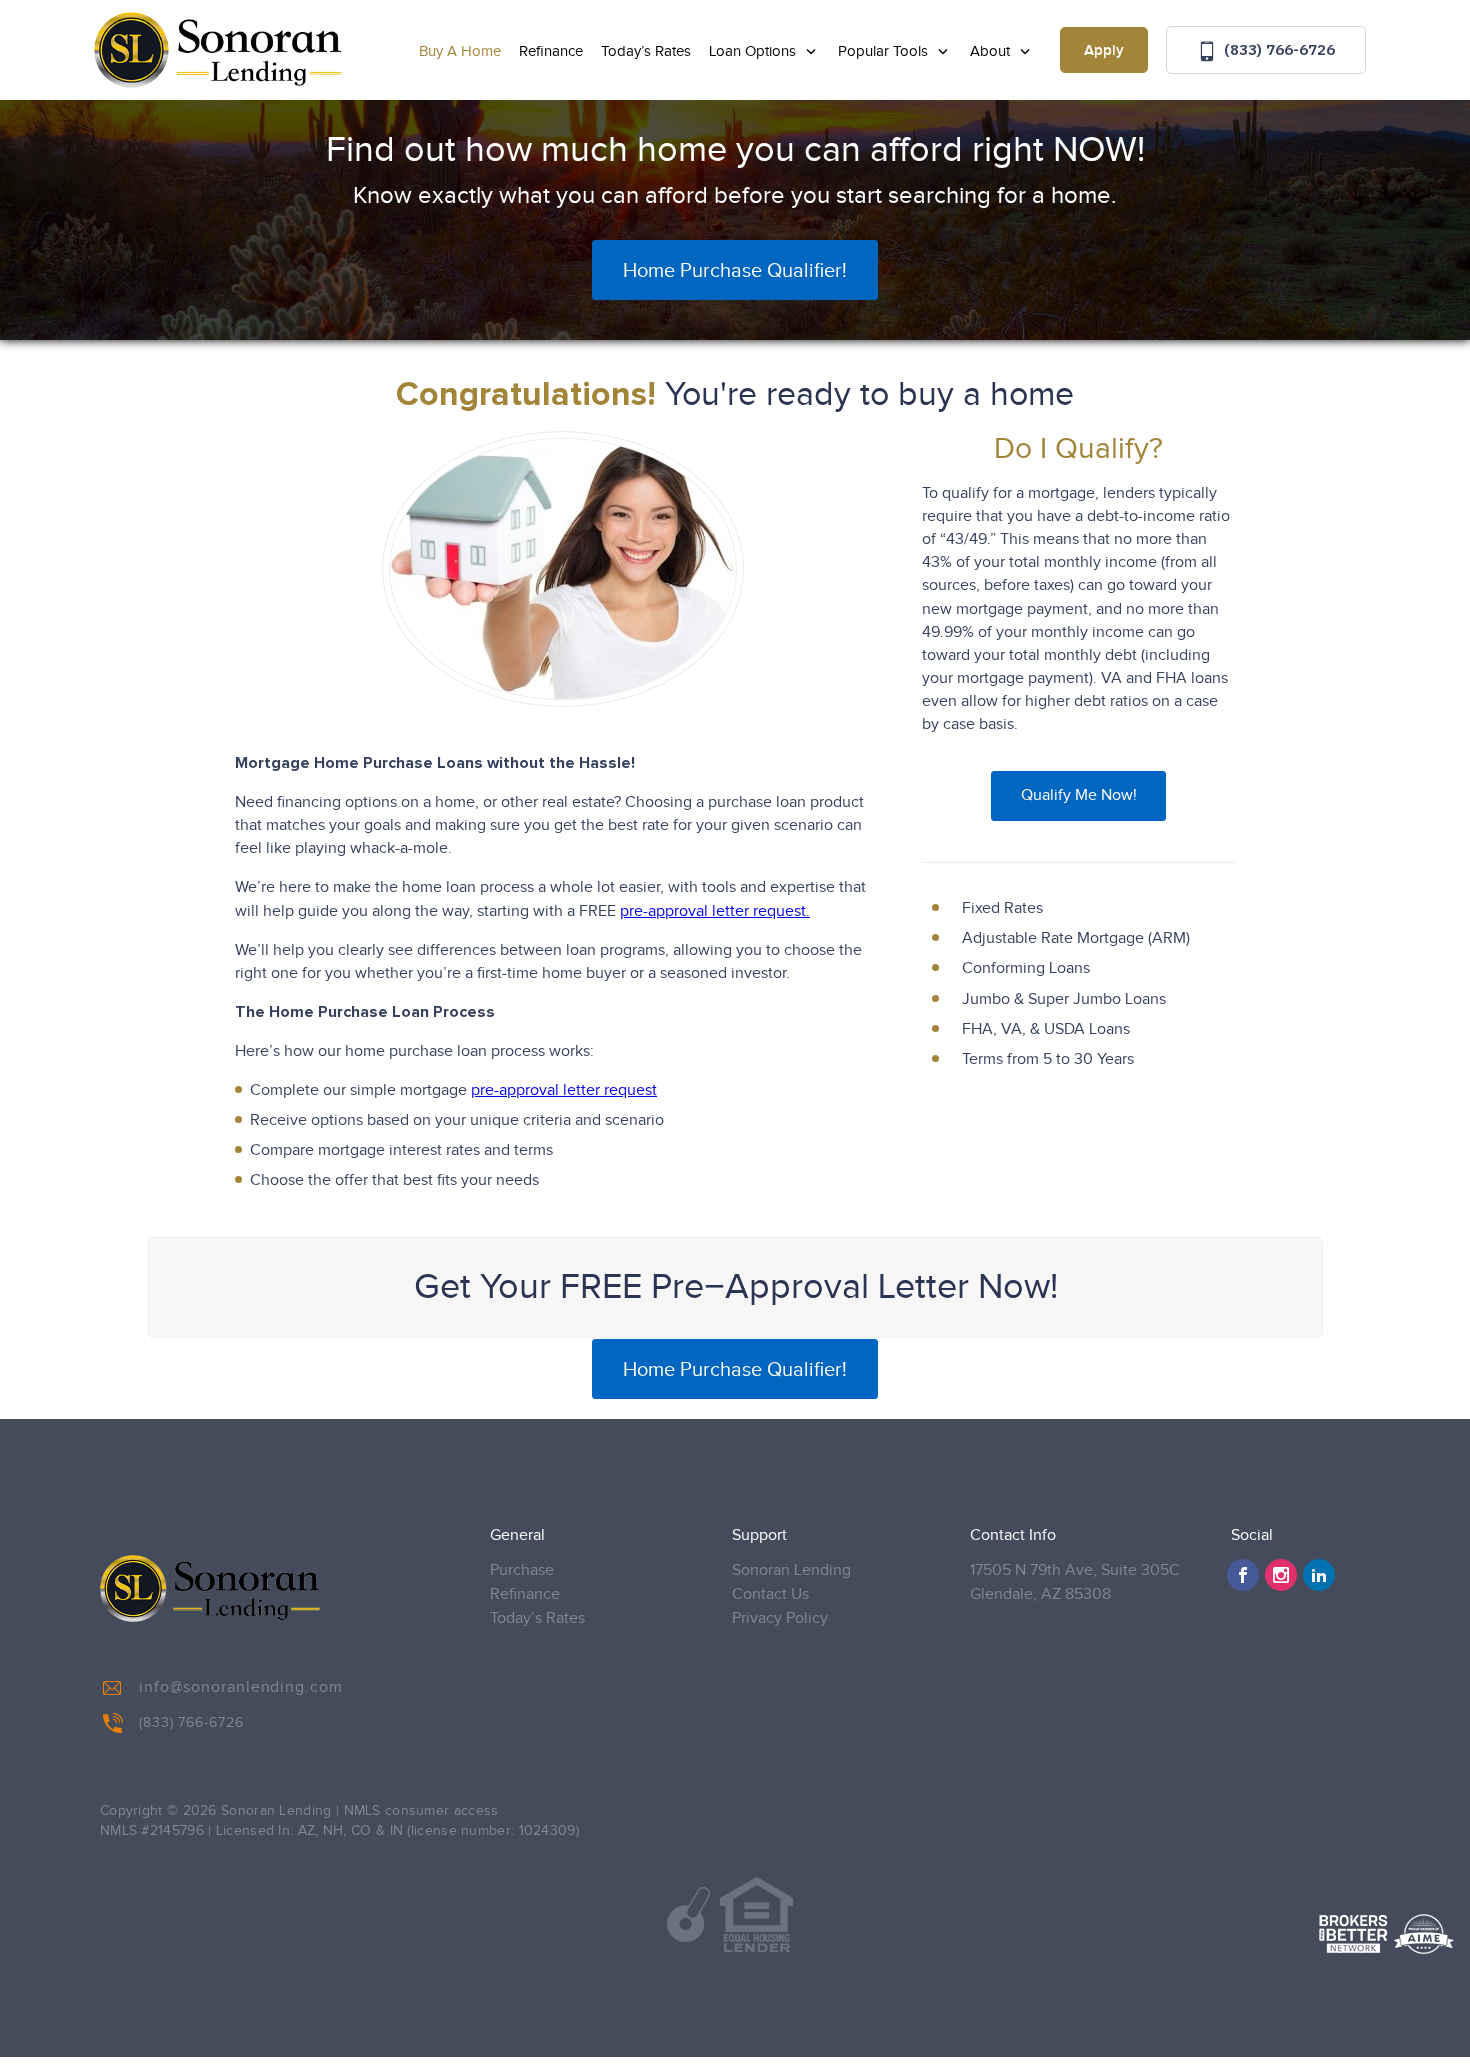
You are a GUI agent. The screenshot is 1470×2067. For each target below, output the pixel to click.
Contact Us (770, 1594)
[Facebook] (1243, 1575)
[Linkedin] (1319, 1575)
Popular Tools (885, 51)
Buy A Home (460, 51)
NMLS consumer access (421, 1811)
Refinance (551, 51)
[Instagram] (1281, 1575)
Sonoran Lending (791, 1570)
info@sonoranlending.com (241, 1687)
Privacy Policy (780, 1618)
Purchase (522, 1570)
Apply (1104, 51)
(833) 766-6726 (1277, 49)
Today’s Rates (646, 51)
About (992, 51)
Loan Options (754, 51)
